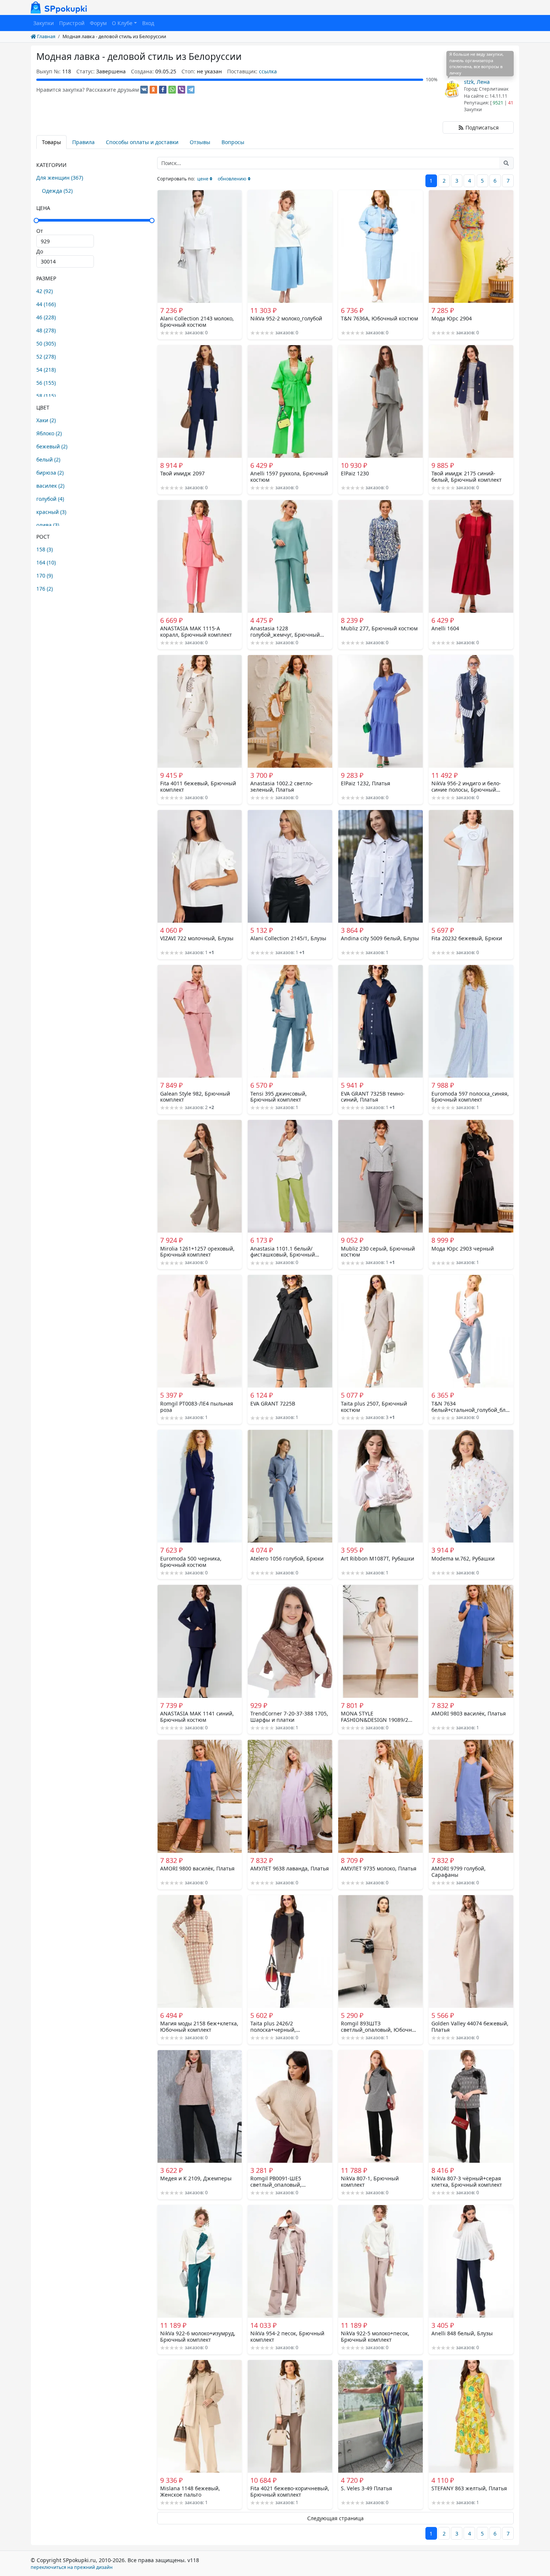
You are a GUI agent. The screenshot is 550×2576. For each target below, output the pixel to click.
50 (46, 343)
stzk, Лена (477, 82)
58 (46, 396)
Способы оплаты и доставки (142, 142)
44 (46, 304)
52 (46, 357)
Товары (51, 142)
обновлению (232, 179)
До (40, 251)
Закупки (44, 23)
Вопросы (233, 142)
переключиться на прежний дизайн (72, 2567)
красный (51, 512)
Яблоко (49, 433)
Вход (148, 23)
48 (46, 330)
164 (46, 562)
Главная (46, 36)
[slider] (94, 220)
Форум (98, 23)
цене (203, 179)
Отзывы (200, 142)
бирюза (50, 473)
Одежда (57, 191)
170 (45, 576)
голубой (50, 499)
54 (46, 370)
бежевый (52, 446)
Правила (83, 142)
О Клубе (122, 23)
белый (48, 459)
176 (45, 589)
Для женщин (60, 178)
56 (46, 383)
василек (50, 486)
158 (45, 549)
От (40, 231)
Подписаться (481, 127)
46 (46, 317)
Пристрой (72, 23)
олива (48, 525)
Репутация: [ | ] (490, 103)
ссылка (268, 71)
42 (45, 291)
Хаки (46, 420)
